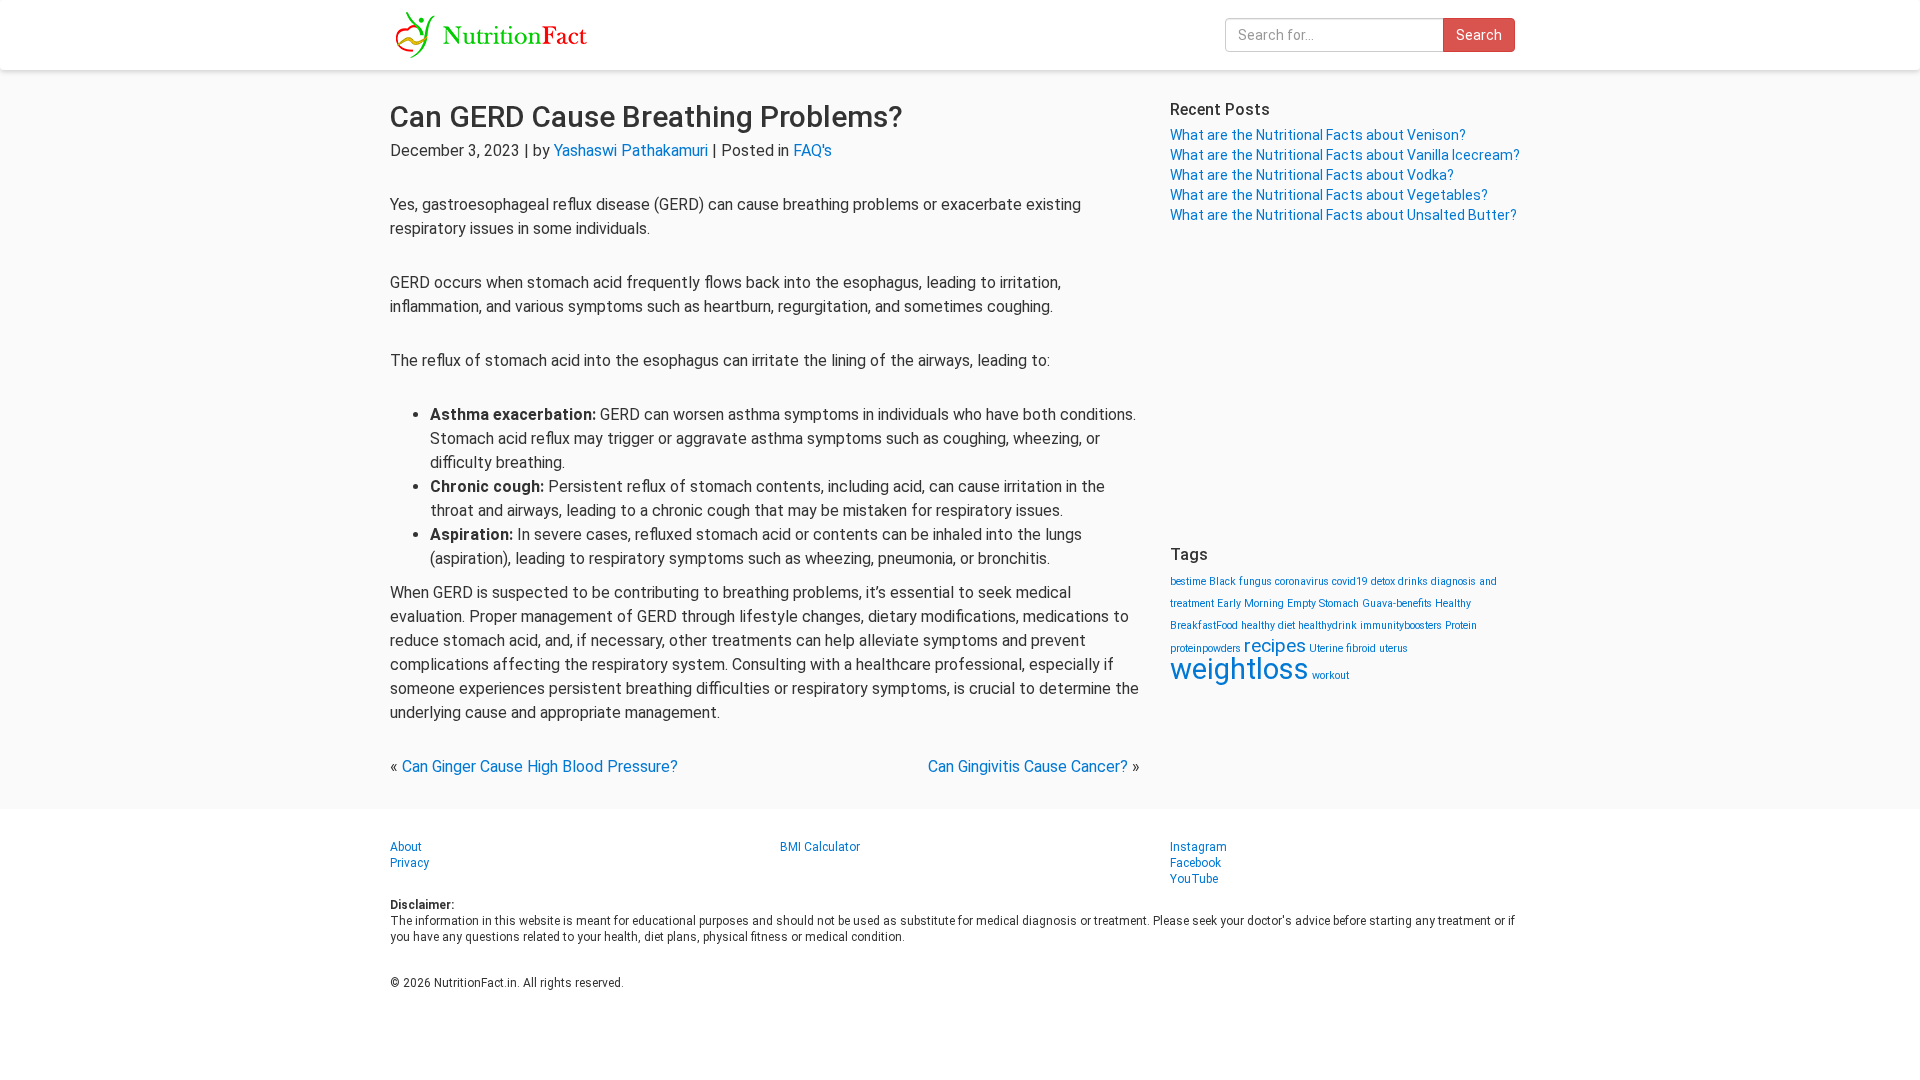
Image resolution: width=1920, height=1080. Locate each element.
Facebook (1195, 863)
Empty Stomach (1323, 603)
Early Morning (1250, 603)
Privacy (409, 863)
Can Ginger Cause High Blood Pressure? (540, 766)
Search (1479, 35)
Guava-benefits (1397, 603)
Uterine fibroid (1342, 648)
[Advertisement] (1350, 385)
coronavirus (1302, 581)
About (406, 847)
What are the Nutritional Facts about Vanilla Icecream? (1345, 155)
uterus (1393, 648)
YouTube (1194, 879)
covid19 (1350, 581)
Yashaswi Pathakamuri (631, 150)
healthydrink (1327, 625)
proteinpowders (1205, 648)
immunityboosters (1401, 625)
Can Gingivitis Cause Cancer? (1028, 766)
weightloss (1239, 669)
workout (1330, 675)
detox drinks (1399, 581)
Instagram (1198, 847)
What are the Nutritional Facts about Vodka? (1312, 175)
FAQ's (812, 150)
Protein (1461, 625)
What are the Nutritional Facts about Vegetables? (1329, 195)
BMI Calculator (820, 847)
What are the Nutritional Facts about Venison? (1318, 135)
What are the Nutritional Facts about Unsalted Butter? (1343, 215)
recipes (1275, 645)
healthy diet (1268, 625)
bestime (1188, 581)
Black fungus (1240, 581)
